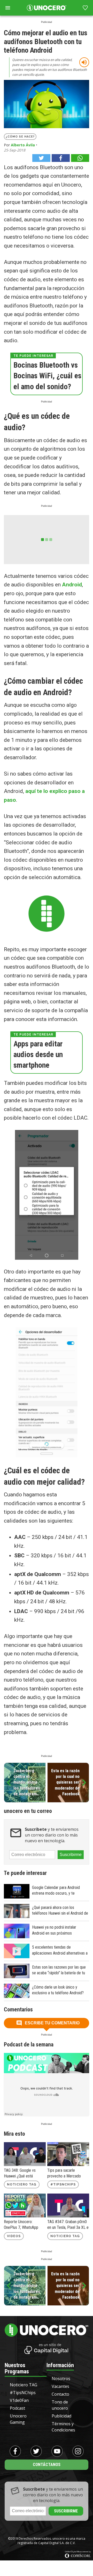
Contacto (60, 2394)
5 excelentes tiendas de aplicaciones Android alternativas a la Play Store (60, 1950)
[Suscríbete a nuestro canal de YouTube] (57, 2451)
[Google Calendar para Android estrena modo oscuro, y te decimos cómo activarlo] (17, 1891)
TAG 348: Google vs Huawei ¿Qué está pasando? (20, 2174)
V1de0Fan (19, 2400)
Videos (14, 2236)
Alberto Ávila (23, 145)
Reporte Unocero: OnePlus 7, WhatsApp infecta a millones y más (23, 2225)
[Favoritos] (85, 8)
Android (72, 585)
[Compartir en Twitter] (41, 158)
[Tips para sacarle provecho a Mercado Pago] (68, 2154)
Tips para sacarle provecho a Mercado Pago (64, 2174)
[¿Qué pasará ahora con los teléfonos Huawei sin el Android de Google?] (17, 1911)
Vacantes (60, 2386)
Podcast (17, 2408)
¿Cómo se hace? (20, 137)
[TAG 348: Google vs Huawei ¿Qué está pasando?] (25, 2154)
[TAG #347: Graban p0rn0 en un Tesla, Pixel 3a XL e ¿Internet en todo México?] (68, 2205)
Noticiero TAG (22, 2184)
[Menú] (8, 8)
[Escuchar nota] (84, 62)
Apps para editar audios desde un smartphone (38, 1054)
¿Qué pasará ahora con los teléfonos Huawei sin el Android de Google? (60, 1911)
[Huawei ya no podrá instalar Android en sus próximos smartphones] (17, 1931)
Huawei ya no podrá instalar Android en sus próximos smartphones (54, 1930)
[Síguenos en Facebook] (15, 2451)
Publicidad (61, 2416)
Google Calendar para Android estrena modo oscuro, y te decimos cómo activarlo (56, 1891)
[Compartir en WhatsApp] (80, 158)
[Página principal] (47, 8)
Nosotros (61, 2379)
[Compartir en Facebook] (61, 158)
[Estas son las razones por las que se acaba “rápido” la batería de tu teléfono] (17, 1971)
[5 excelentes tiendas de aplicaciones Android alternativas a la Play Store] (17, 1951)
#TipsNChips (63, 2184)
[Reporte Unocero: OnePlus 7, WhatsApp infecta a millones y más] (25, 2205)
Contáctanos (47, 2465)
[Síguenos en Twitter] (36, 2451)
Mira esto (14, 2134)
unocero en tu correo (28, 1811)
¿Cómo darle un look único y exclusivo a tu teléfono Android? (58, 1990)
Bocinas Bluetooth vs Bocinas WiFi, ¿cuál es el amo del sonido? (47, 376)
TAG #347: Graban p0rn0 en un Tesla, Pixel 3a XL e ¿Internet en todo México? (68, 2225)
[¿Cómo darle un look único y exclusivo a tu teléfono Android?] (17, 1991)
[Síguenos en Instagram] (78, 2451)
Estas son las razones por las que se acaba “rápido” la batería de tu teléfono (59, 1970)
